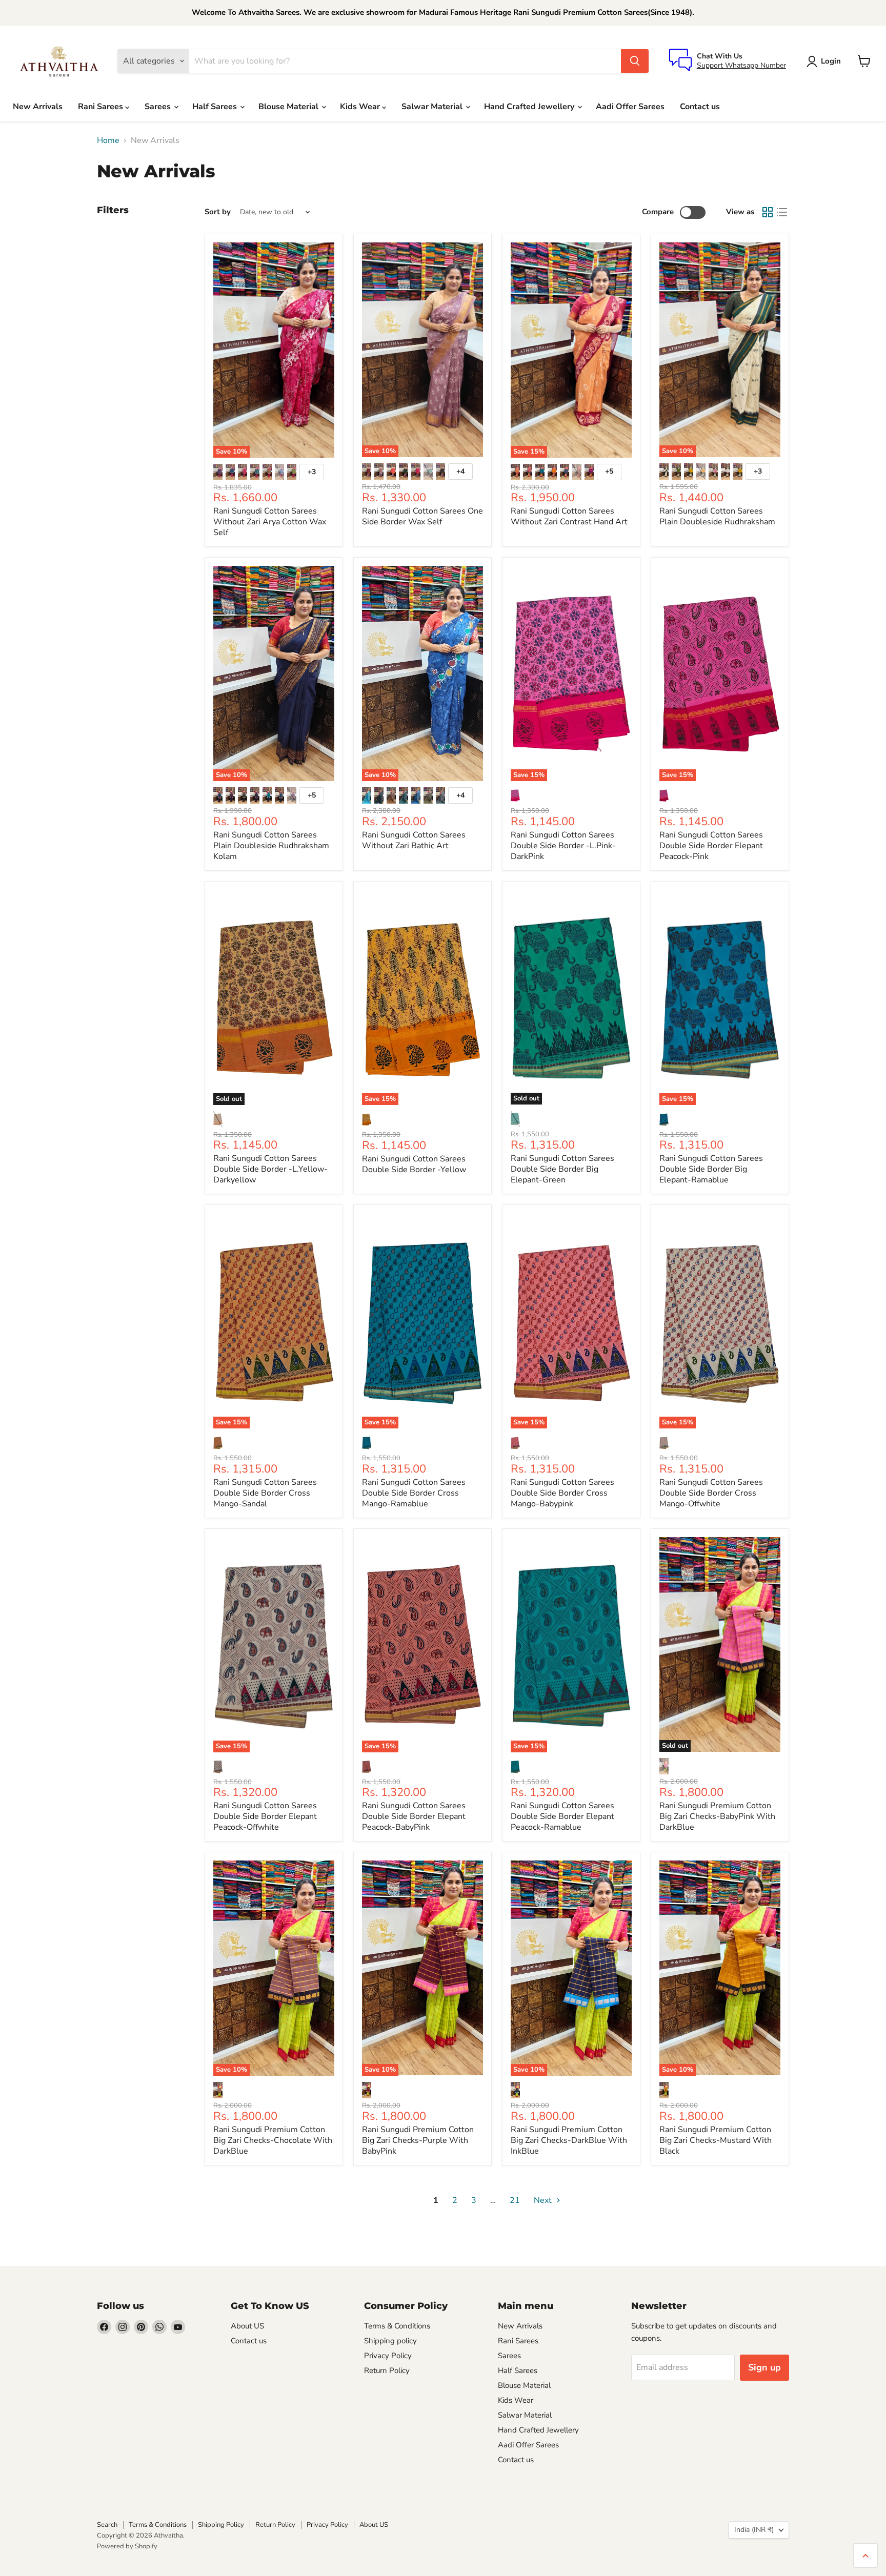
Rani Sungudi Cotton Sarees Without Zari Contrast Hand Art (569, 516)
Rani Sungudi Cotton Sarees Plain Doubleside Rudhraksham (717, 516)
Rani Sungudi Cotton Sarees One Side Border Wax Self (422, 516)
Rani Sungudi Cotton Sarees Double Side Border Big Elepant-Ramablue (711, 1169)
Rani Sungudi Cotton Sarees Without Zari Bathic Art (414, 840)
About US (247, 2326)
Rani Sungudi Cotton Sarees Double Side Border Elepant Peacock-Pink (711, 846)
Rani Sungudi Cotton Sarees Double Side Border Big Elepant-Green (562, 1169)
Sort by (218, 212)
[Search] (635, 61)
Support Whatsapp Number (741, 65)
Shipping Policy (221, 2525)
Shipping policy (390, 2341)
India (754, 2530)
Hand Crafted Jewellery (530, 107)
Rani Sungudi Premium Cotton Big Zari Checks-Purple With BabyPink (418, 2140)
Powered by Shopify (127, 2546)
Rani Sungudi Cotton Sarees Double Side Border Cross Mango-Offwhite (711, 1493)
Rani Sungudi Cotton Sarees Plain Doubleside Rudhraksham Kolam (271, 846)
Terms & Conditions (397, 2326)
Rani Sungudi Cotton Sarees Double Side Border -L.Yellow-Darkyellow (270, 1169)
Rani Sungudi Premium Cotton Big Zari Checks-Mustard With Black (716, 2140)
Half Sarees (216, 107)
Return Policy (387, 2370)
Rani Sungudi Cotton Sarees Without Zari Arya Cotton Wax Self (270, 522)
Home (108, 140)
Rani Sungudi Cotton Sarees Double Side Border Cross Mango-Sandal (265, 1493)
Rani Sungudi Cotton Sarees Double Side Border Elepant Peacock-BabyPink (414, 1816)
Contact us (700, 107)
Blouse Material (289, 107)
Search (107, 2525)
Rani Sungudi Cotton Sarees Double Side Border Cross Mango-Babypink (562, 1493)
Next (544, 2200)
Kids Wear (361, 107)
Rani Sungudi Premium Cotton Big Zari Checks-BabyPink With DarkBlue (717, 1816)
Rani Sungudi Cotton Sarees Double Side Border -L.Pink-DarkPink (563, 846)
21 (515, 2200)
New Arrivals (38, 107)
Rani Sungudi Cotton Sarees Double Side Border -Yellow (414, 1164)
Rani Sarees (102, 107)
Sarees (159, 107)
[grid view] (768, 212)
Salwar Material (433, 107)
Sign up (764, 2367)
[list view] (782, 212)
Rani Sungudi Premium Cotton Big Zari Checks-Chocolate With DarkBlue (273, 2140)
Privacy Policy (388, 2356)
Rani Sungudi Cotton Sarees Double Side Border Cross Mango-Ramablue (414, 1493)
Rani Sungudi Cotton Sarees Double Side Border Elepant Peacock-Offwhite (265, 1816)
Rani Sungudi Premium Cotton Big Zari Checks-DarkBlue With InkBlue (569, 2140)
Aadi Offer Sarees (630, 107)
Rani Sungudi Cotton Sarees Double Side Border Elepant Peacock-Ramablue (562, 1816)
